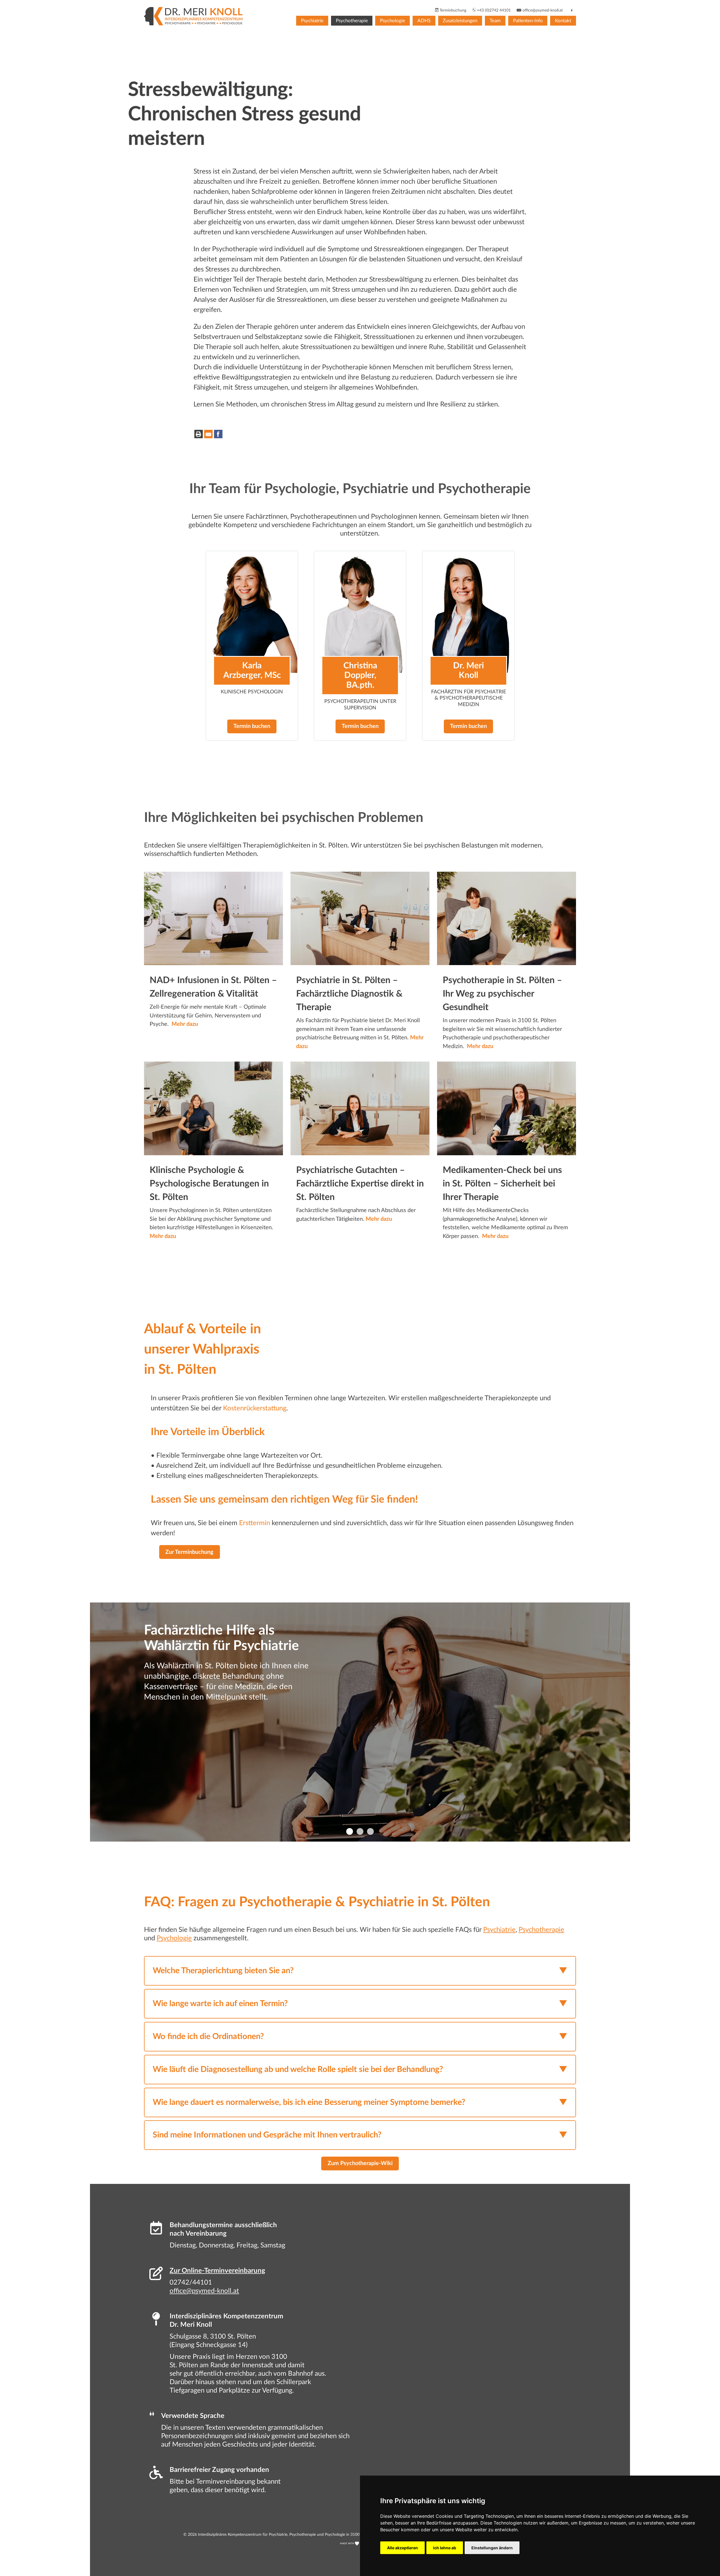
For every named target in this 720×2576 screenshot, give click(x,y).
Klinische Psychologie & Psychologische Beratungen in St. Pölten (209, 1184)
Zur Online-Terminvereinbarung (217, 2271)
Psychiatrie (312, 21)
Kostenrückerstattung (255, 1408)
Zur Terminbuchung (189, 1552)
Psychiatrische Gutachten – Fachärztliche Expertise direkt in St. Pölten (360, 1184)
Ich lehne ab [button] (445, 2548)
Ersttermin (255, 1523)
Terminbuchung (452, 10)
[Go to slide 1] (350, 1831)
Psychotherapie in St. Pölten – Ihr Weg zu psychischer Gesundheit (502, 994)
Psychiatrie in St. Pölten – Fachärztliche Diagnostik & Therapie (349, 994)
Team (495, 21)
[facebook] (218, 434)
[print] (199, 434)
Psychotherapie (352, 21)
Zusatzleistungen (460, 21)
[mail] (208, 434)
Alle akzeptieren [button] (402, 2548)
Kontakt (563, 21)
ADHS (424, 21)
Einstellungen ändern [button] (492, 2548)
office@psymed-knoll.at (542, 10)
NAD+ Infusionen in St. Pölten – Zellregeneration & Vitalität (213, 987)
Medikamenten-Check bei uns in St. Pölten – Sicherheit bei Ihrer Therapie (502, 1184)
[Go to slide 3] (370, 1831)
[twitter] (228, 434)
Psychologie (392, 21)
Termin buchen (252, 727)
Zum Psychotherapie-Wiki (360, 2163)
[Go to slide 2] (360, 1831)
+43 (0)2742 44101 (493, 10)
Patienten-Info (528, 21)
